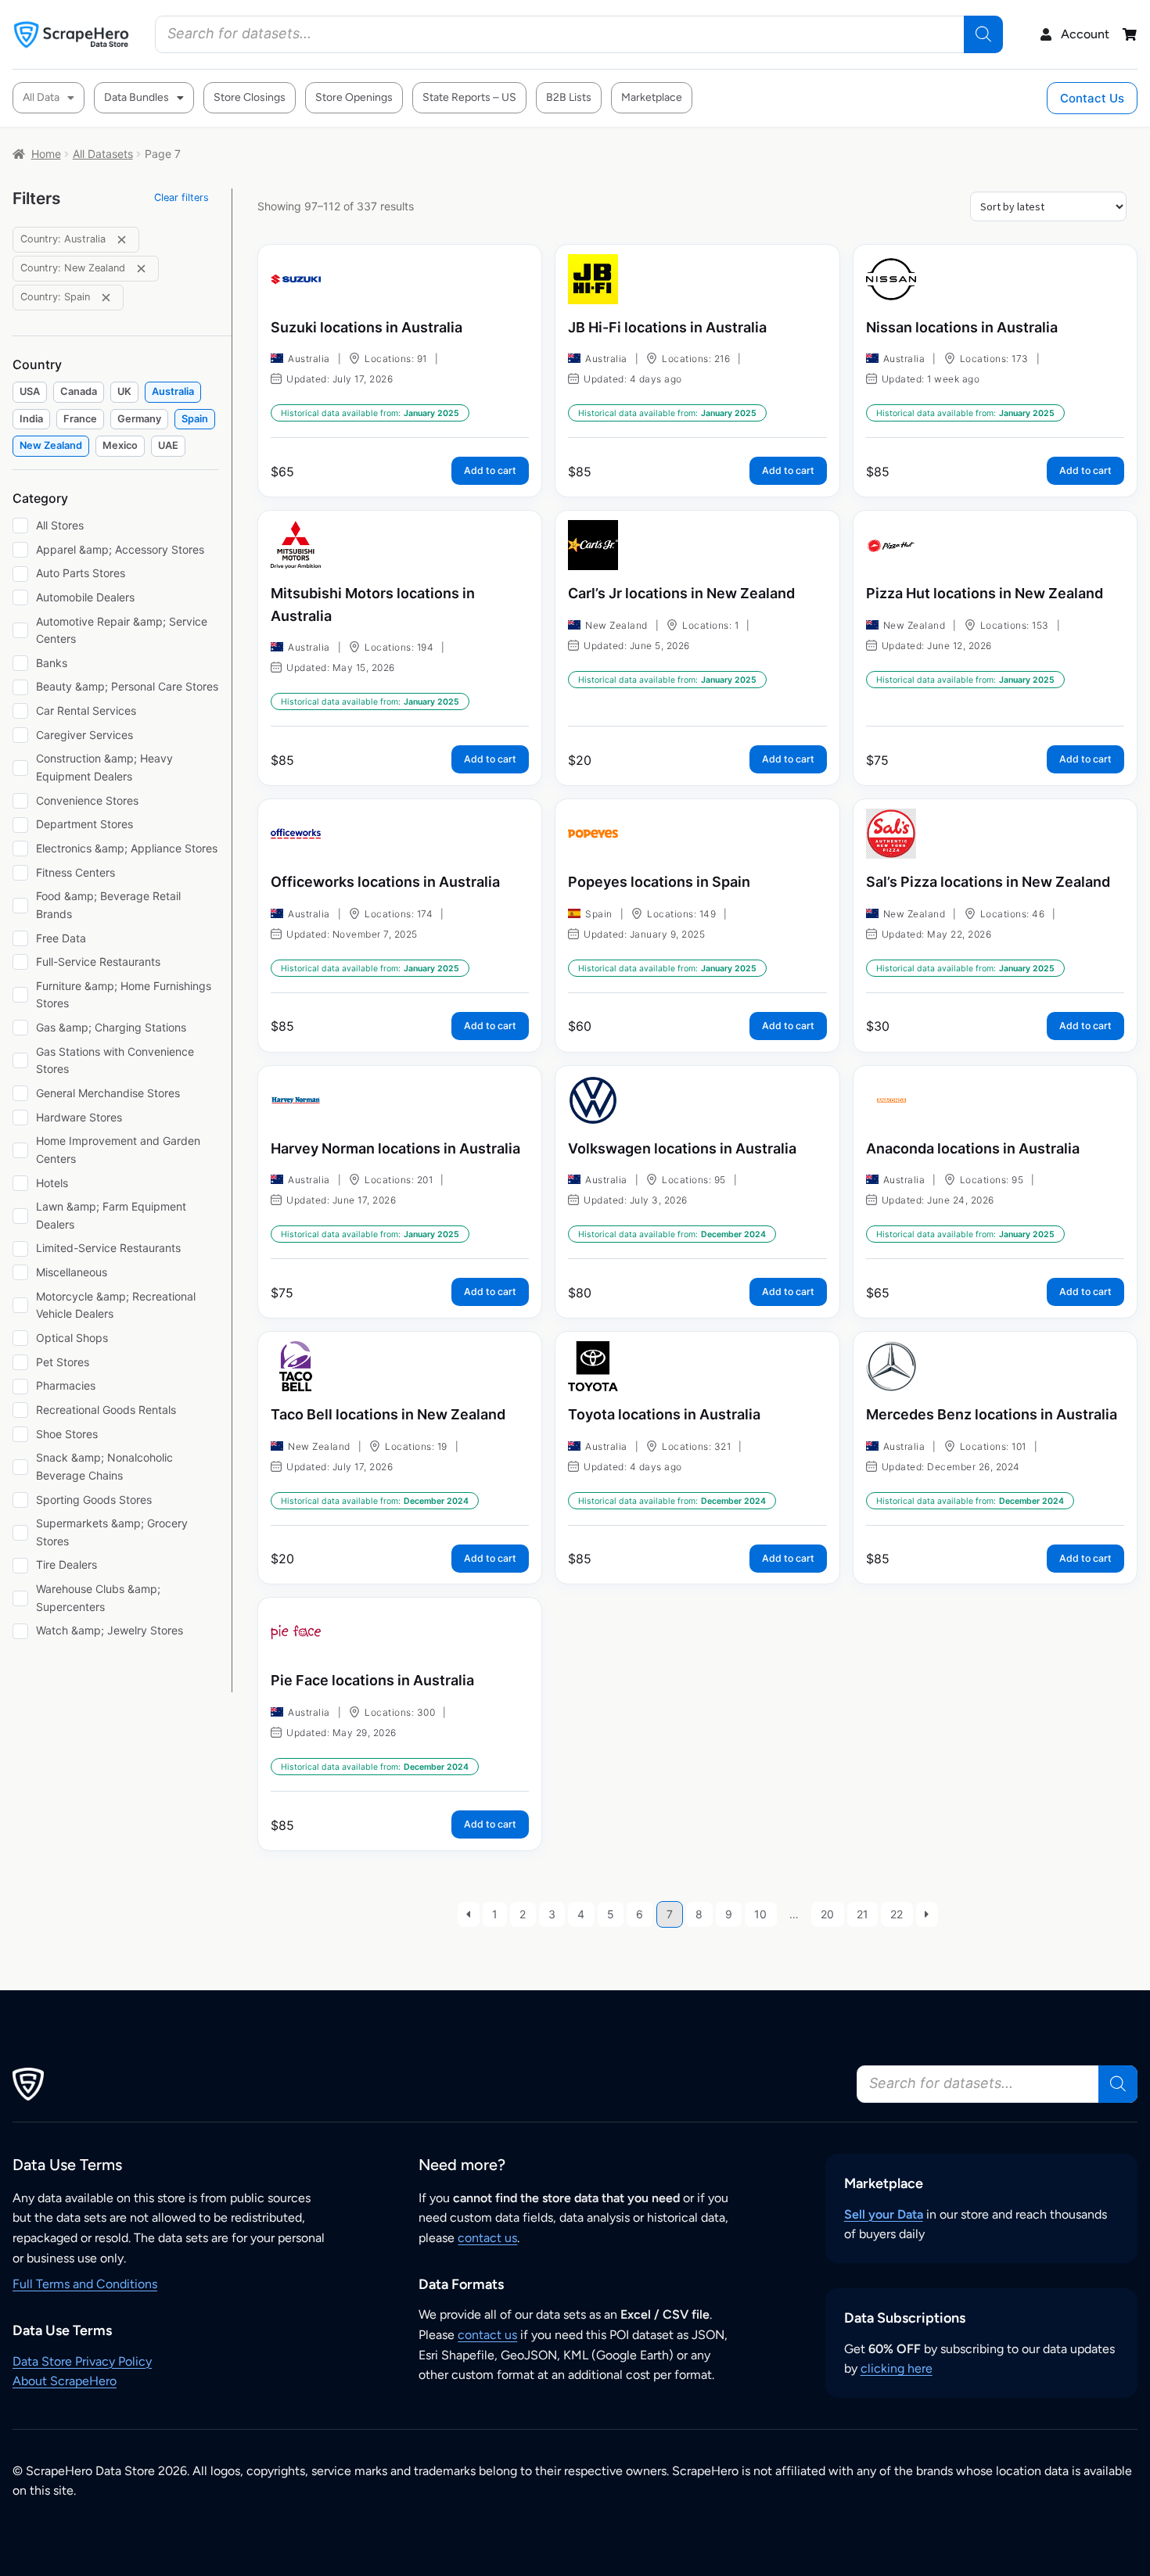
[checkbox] (30, 392)
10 (760, 1914)
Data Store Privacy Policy (82, 2361)
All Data (41, 97)
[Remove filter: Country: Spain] (106, 298)
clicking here (897, 2368)
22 (897, 1914)
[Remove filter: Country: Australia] (122, 240)
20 (827, 1914)
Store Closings (250, 97)
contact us (487, 2238)
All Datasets (103, 154)
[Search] (983, 34)
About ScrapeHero (65, 2381)
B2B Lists (569, 97)
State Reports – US (469, 97)
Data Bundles (137, 97)
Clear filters (181, 197)
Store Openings (354, 97)
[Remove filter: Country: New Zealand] (141, 269)
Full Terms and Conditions (85, 2284)
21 (862, 1914)
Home (46, 154)
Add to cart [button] (490, 470)
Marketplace (652, 97)
